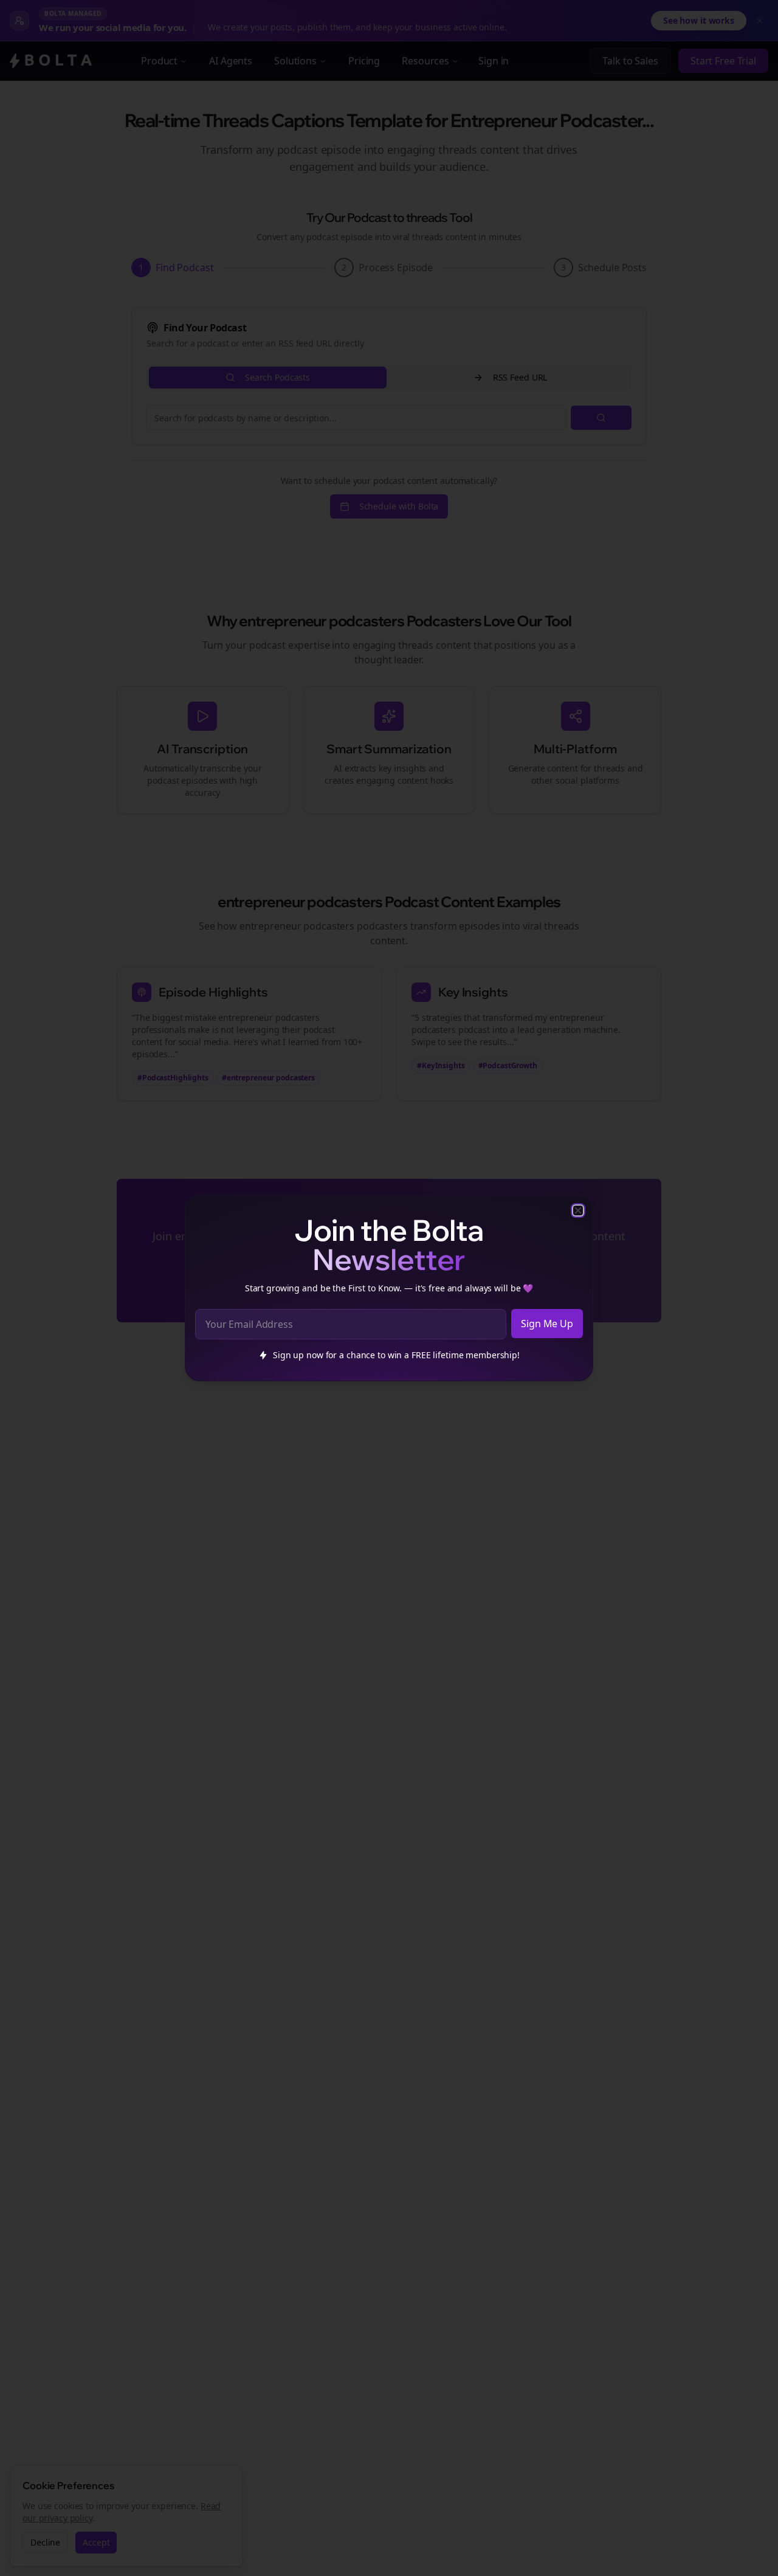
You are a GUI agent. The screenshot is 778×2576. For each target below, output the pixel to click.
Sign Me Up (547, 1324)
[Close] (578, 1210)
